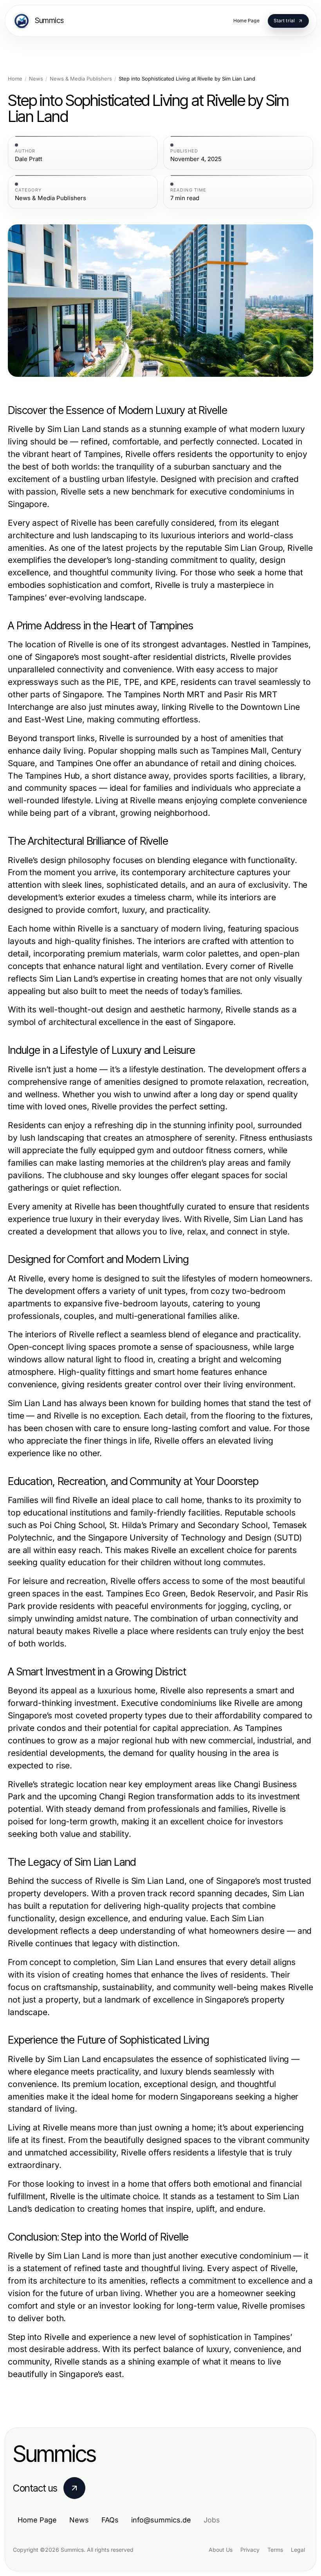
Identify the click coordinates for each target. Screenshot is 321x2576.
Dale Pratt (29, 159)
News (36, 79)
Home (15, 79)
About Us (221, 2550)
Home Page (37, 2520)
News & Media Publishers (81, 79)
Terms (275, 2550)
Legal (298, 2550)
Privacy (250, 2550)
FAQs (110, 2520)
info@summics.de (161, 2520)
